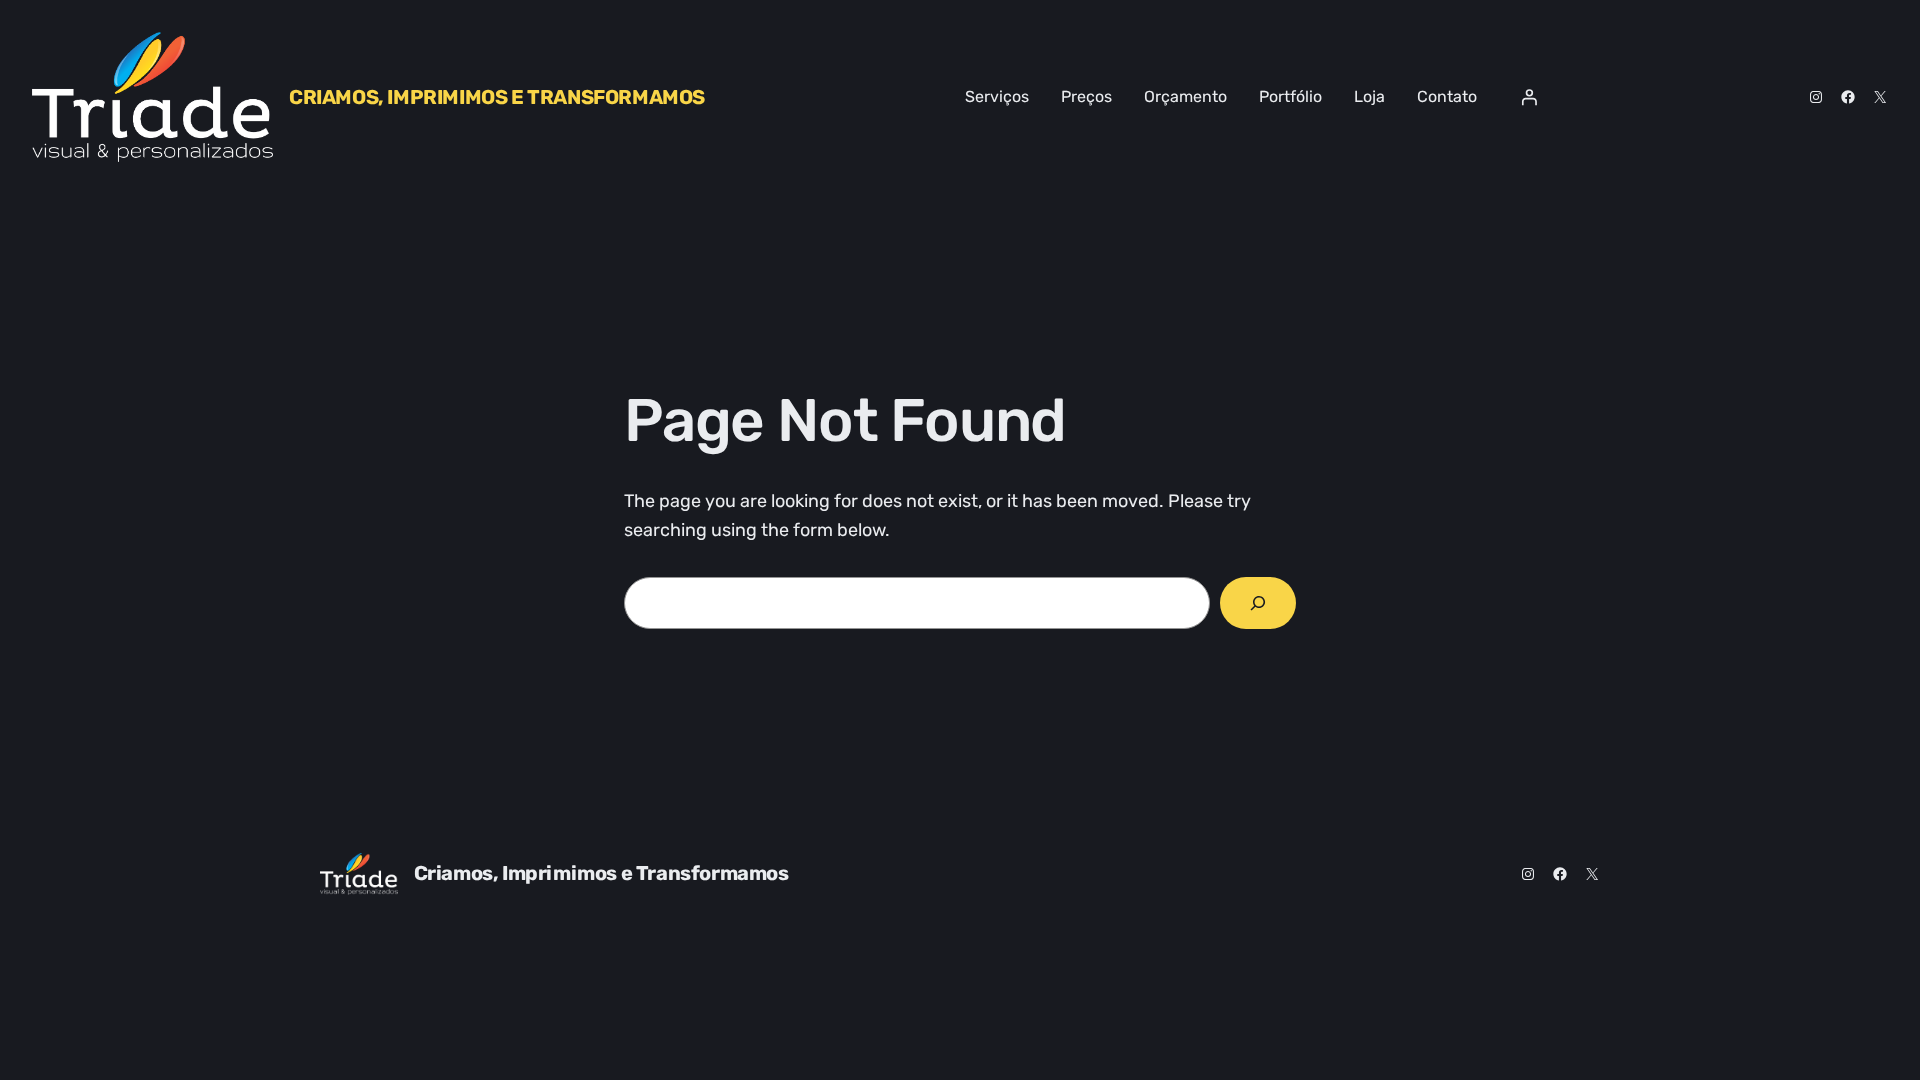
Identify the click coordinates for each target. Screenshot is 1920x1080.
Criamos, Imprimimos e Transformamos (497, 97)
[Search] (1258, 603)
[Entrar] (1529, 97)
